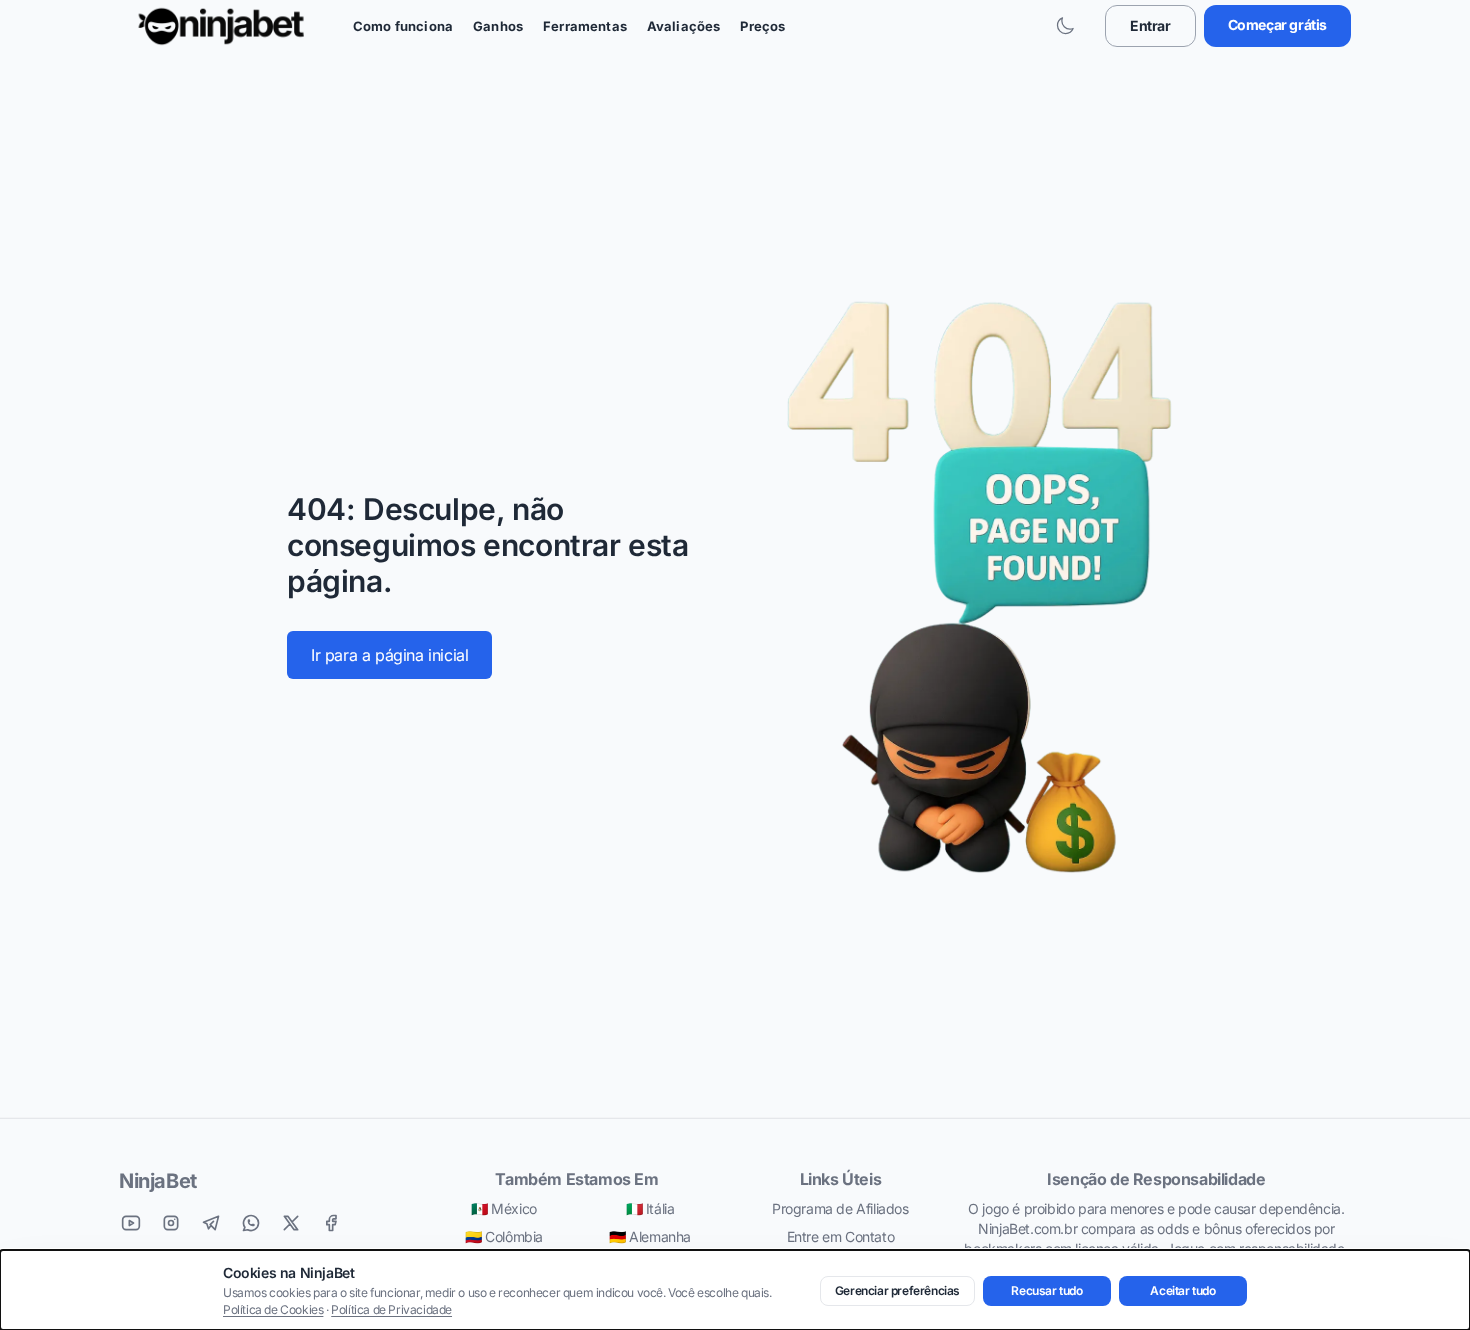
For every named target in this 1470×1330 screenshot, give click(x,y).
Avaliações (684, 26)
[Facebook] (331, 1223)
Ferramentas (585, 26)
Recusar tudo (1046, 1290)
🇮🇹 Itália (650, 1208)
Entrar (1150, 25)
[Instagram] (171, 1223)
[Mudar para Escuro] (1065, 26)
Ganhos (498, 26)
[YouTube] (131, 1223)
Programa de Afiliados (840, 1208)
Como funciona (403, 26)
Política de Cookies (273, 1309)
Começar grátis (1277, 24)
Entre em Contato (841, 1236)
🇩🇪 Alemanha (650, 1236)
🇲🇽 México (504, 1208)
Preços (762, 26)
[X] (291, 1223)
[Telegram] (211, 1223)
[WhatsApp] (251, 1223)
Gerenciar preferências (897, 1290)
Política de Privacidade (391, 1309)
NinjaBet (158, 1181)
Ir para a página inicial (389, 655)
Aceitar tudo (1182, 1290)
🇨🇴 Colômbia (504, 1236)
